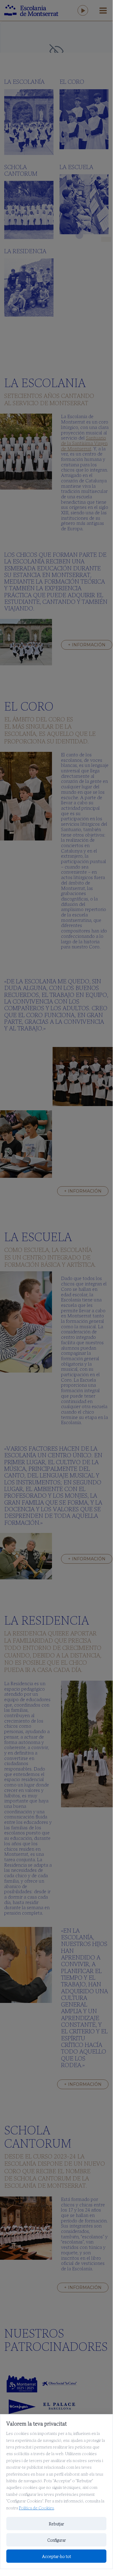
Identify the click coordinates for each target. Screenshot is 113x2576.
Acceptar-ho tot (56, 2556)
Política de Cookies (37, 2508)
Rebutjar (56, 2524)
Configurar (56, 2540)
